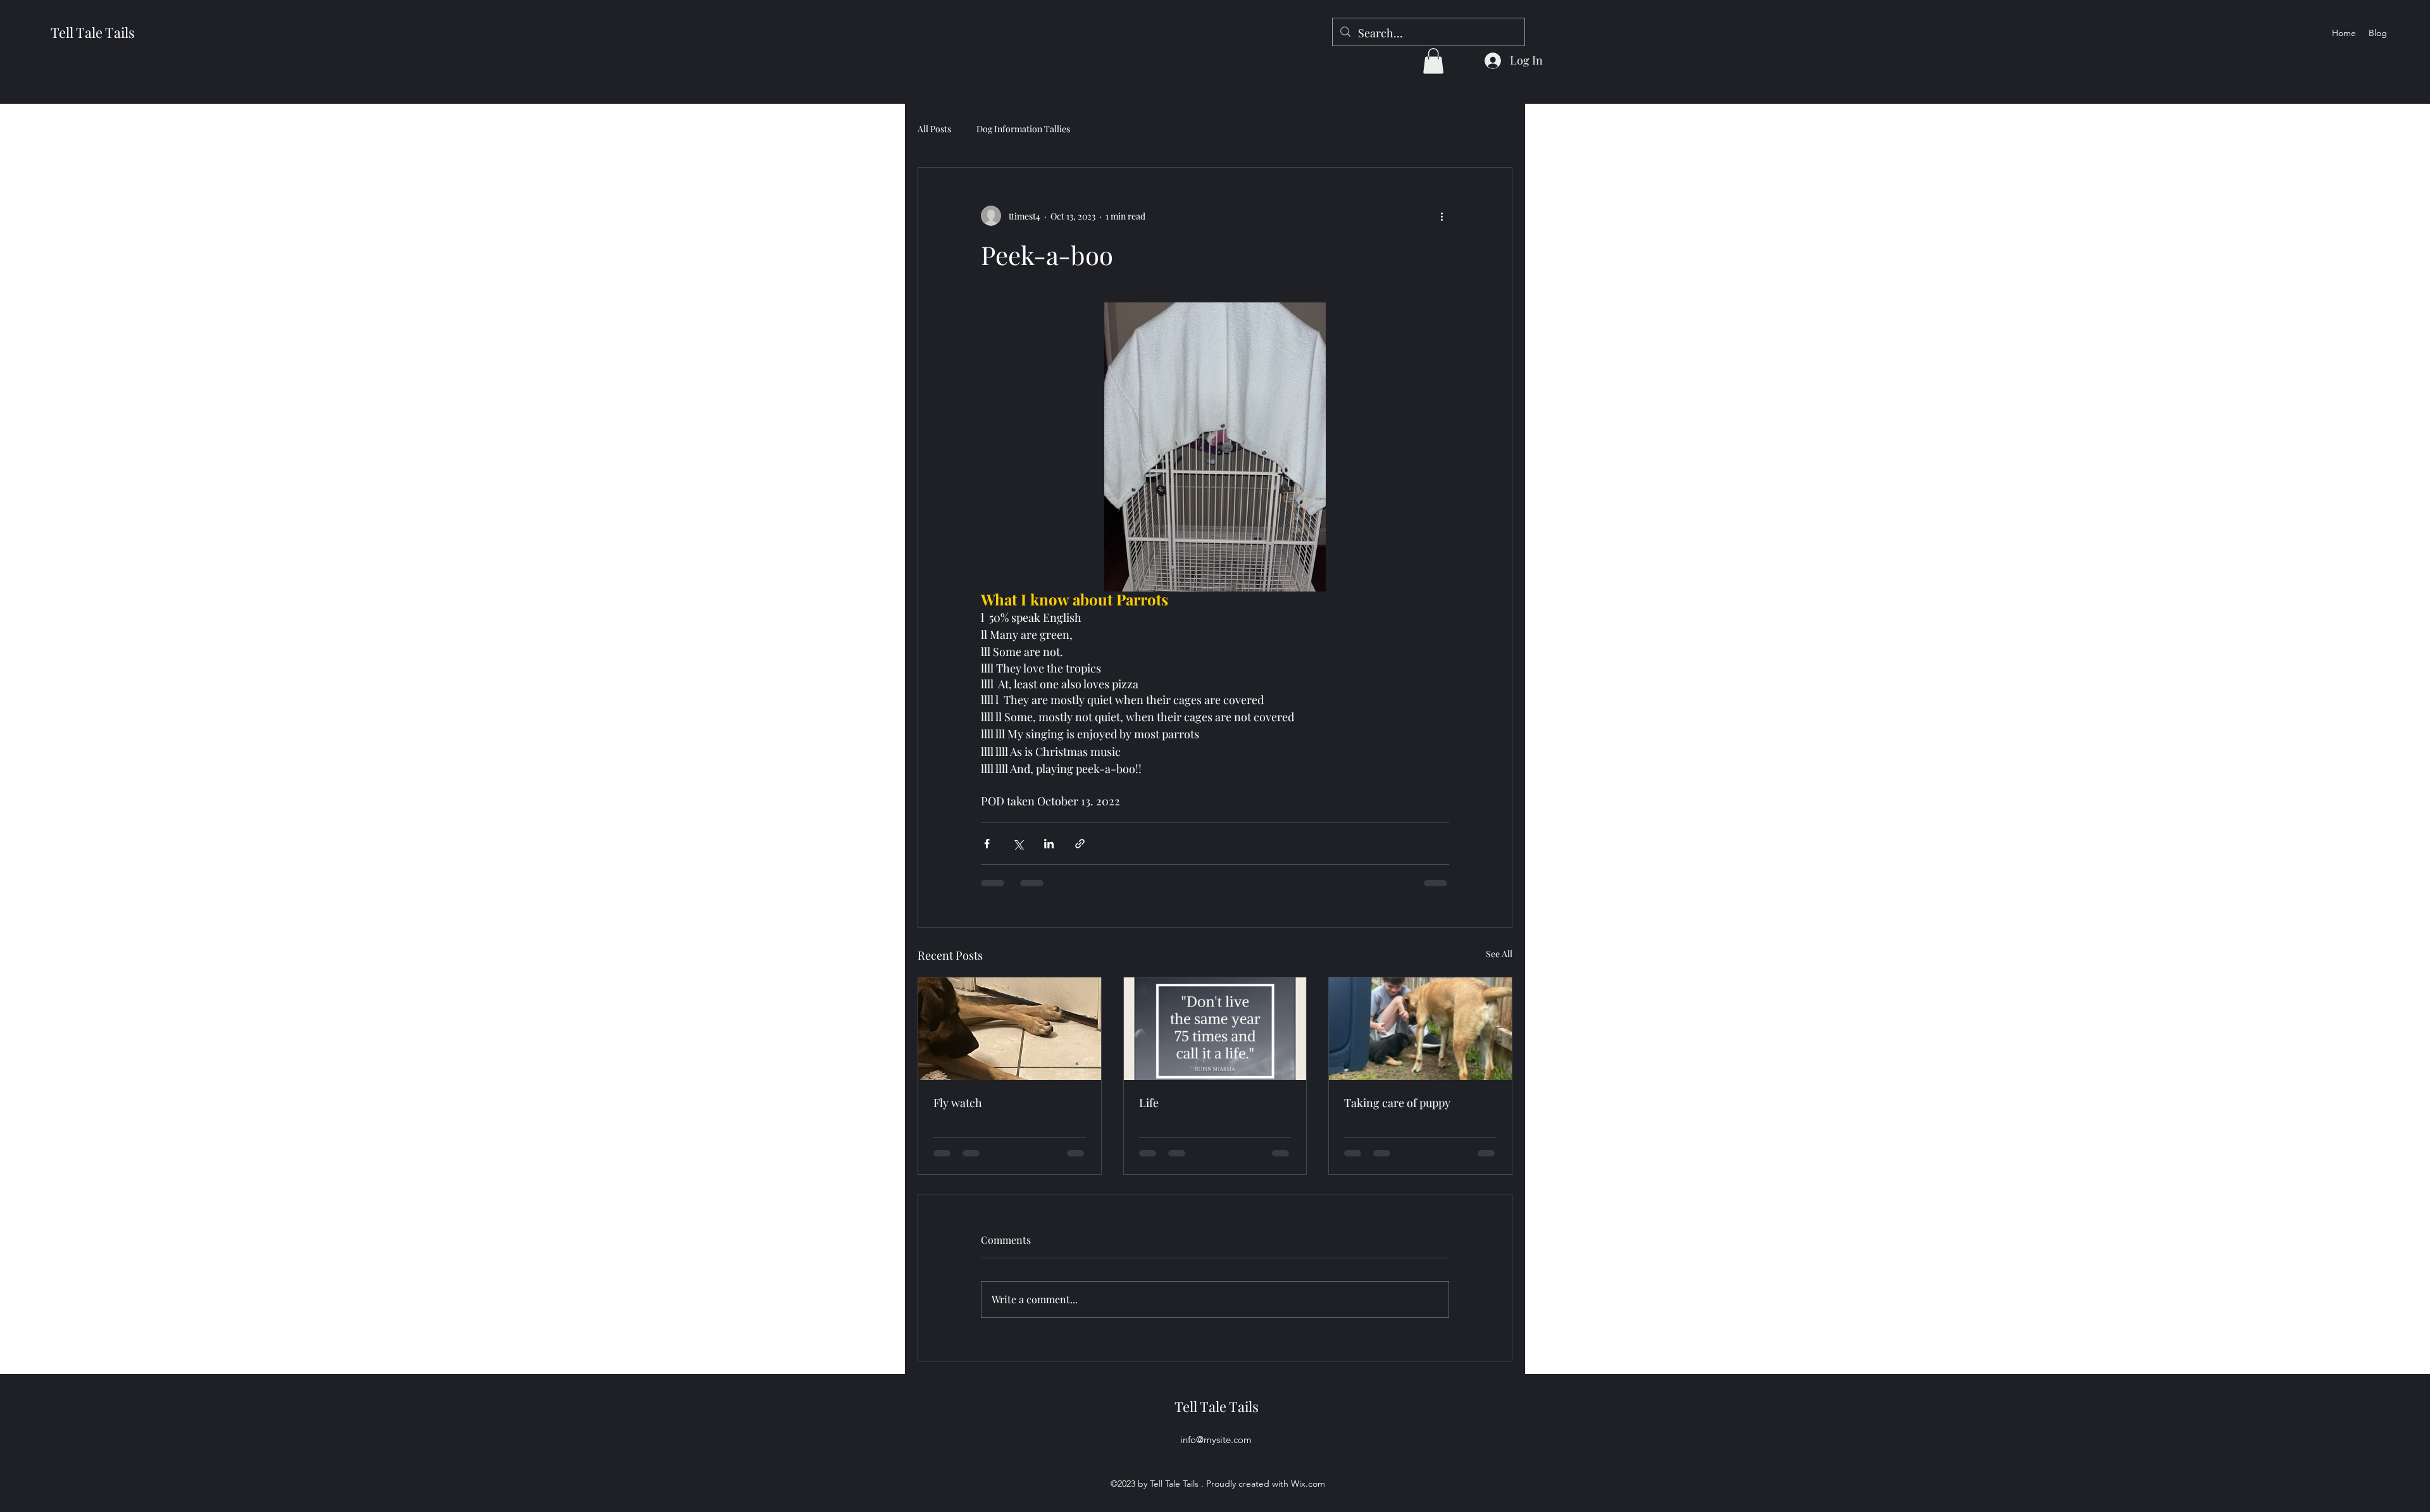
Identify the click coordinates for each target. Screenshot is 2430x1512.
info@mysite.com (1216, 1440)
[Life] (1215, 1029)
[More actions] (1442, 216)
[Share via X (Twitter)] (1018, 844)
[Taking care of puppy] (1420, 1029)
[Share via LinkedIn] (1049, 844)
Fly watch (958, 1103)
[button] (1433, 61)
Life (1149, 1103)
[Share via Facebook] (987, 844)
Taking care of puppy (1397, 1103)
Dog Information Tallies (1023, 129)
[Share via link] (1080, 844)
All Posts (934, 129)
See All (1499, 954)
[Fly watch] (1010, 1029)
